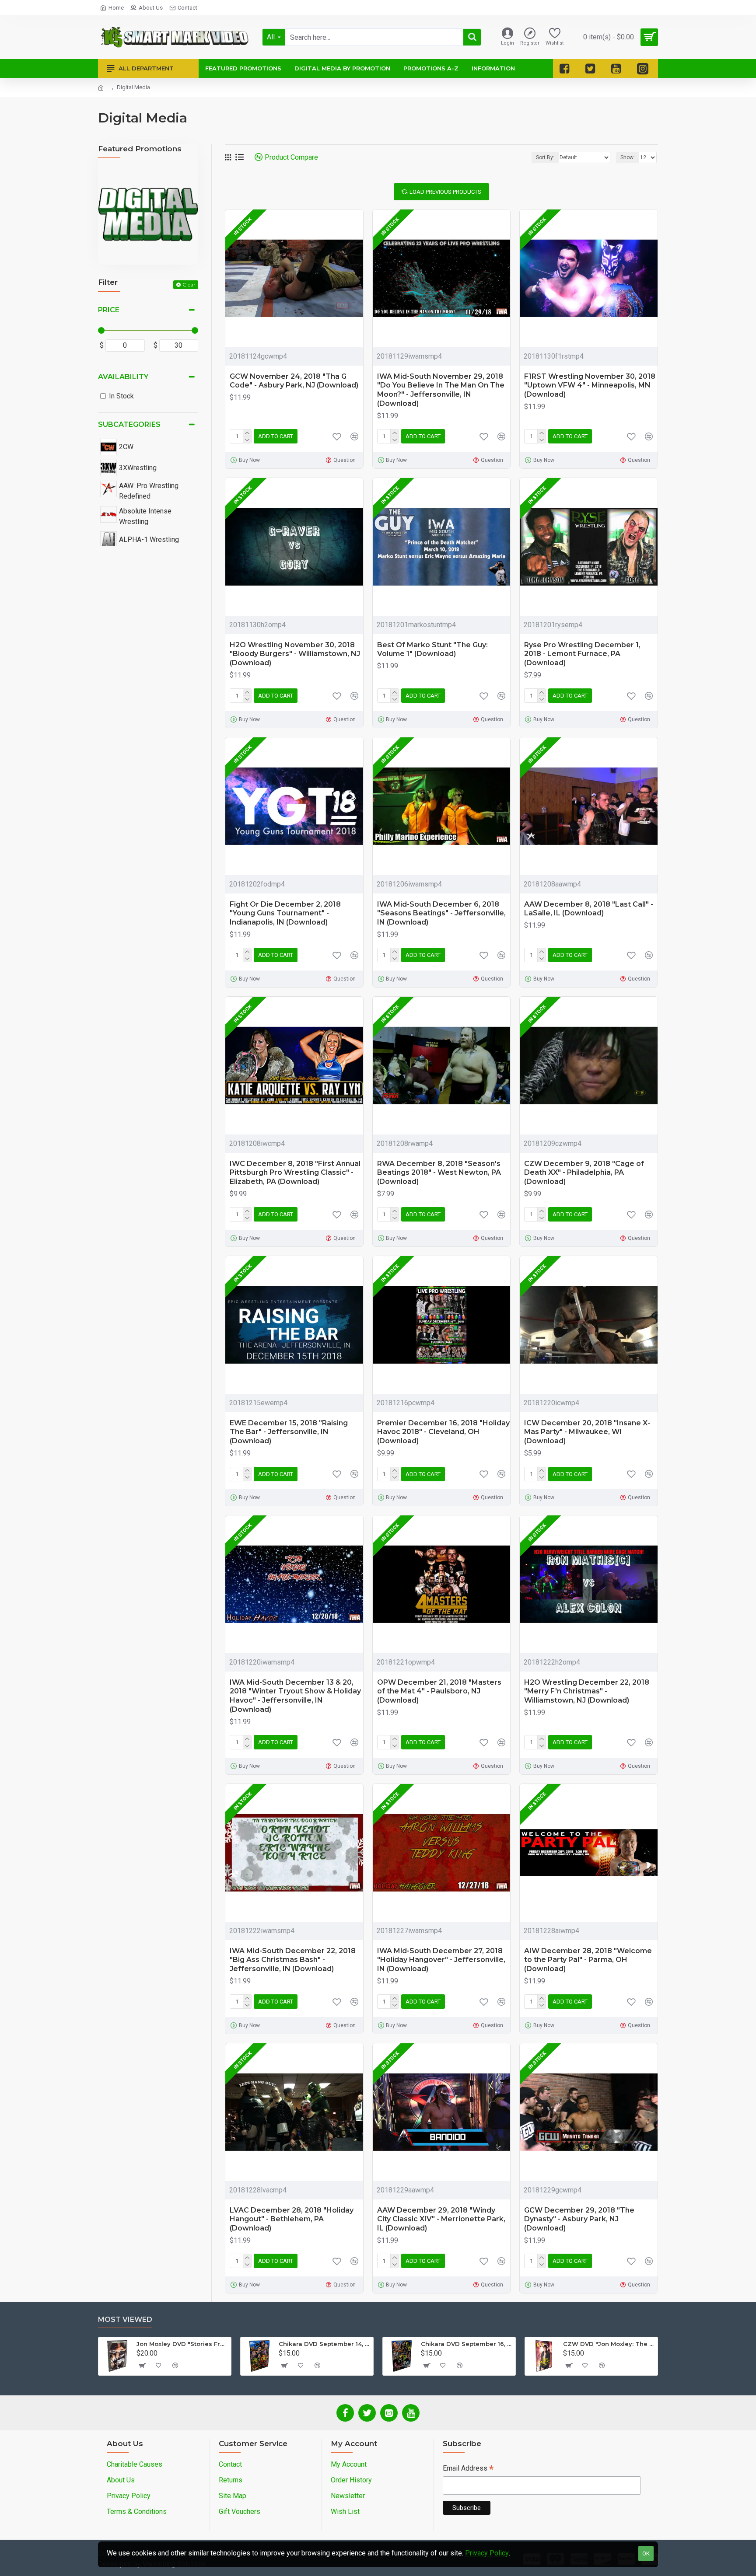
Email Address (468, 2469)
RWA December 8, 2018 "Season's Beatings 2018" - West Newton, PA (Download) (439, 1173)
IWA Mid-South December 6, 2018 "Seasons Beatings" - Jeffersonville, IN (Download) (441, 913)
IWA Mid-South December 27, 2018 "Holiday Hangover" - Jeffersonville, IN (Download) (441, 1960)
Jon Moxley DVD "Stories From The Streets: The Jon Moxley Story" (182, 2344)
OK (646, 2553)
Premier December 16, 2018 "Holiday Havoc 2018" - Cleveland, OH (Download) (443, 1432)
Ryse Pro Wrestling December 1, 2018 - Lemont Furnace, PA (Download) (582, 654)
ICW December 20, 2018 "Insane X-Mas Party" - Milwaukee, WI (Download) (587, 1432)
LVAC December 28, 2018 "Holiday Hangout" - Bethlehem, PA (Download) (292, 2219)
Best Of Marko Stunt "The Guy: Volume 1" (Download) (432, 649)
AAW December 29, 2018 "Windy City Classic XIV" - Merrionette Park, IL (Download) (441, 2219)
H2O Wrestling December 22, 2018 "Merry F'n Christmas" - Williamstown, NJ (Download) (587, 1691)
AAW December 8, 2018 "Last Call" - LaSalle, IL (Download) (589, 909)
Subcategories (129, 424)
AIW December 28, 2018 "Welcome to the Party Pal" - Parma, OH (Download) (588, 1960)
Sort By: (545, 157)
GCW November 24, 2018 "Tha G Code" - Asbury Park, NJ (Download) (294, 381)
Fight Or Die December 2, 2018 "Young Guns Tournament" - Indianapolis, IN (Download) (285, 913)
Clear (189, 284)
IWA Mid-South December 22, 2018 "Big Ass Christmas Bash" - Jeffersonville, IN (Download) (293, 1960)
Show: (628, 157)
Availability (123, 377)
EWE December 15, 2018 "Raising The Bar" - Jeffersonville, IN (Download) (289, 1432)
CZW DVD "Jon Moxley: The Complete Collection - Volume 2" (609, 2344)
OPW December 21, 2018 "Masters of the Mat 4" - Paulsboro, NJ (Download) (439, 1691)
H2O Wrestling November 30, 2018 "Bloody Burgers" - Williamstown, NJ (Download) (295, 654)
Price (109, 310)
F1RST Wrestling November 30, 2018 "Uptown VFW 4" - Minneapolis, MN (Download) (590, 386)
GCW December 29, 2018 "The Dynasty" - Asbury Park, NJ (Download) (579, 2219)
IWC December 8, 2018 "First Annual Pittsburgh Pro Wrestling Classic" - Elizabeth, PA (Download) (295, 1173)
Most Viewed (125, 2319)
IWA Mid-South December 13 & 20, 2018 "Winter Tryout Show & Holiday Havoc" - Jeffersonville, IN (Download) (295, 1696)
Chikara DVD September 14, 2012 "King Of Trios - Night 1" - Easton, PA (324, 2344)
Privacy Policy (487, 2553)
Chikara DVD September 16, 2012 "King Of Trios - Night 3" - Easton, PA (467, 2344)
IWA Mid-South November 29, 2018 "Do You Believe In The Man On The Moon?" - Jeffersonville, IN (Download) (441, 390)
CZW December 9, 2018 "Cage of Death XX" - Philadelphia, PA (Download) (584, 1173)
